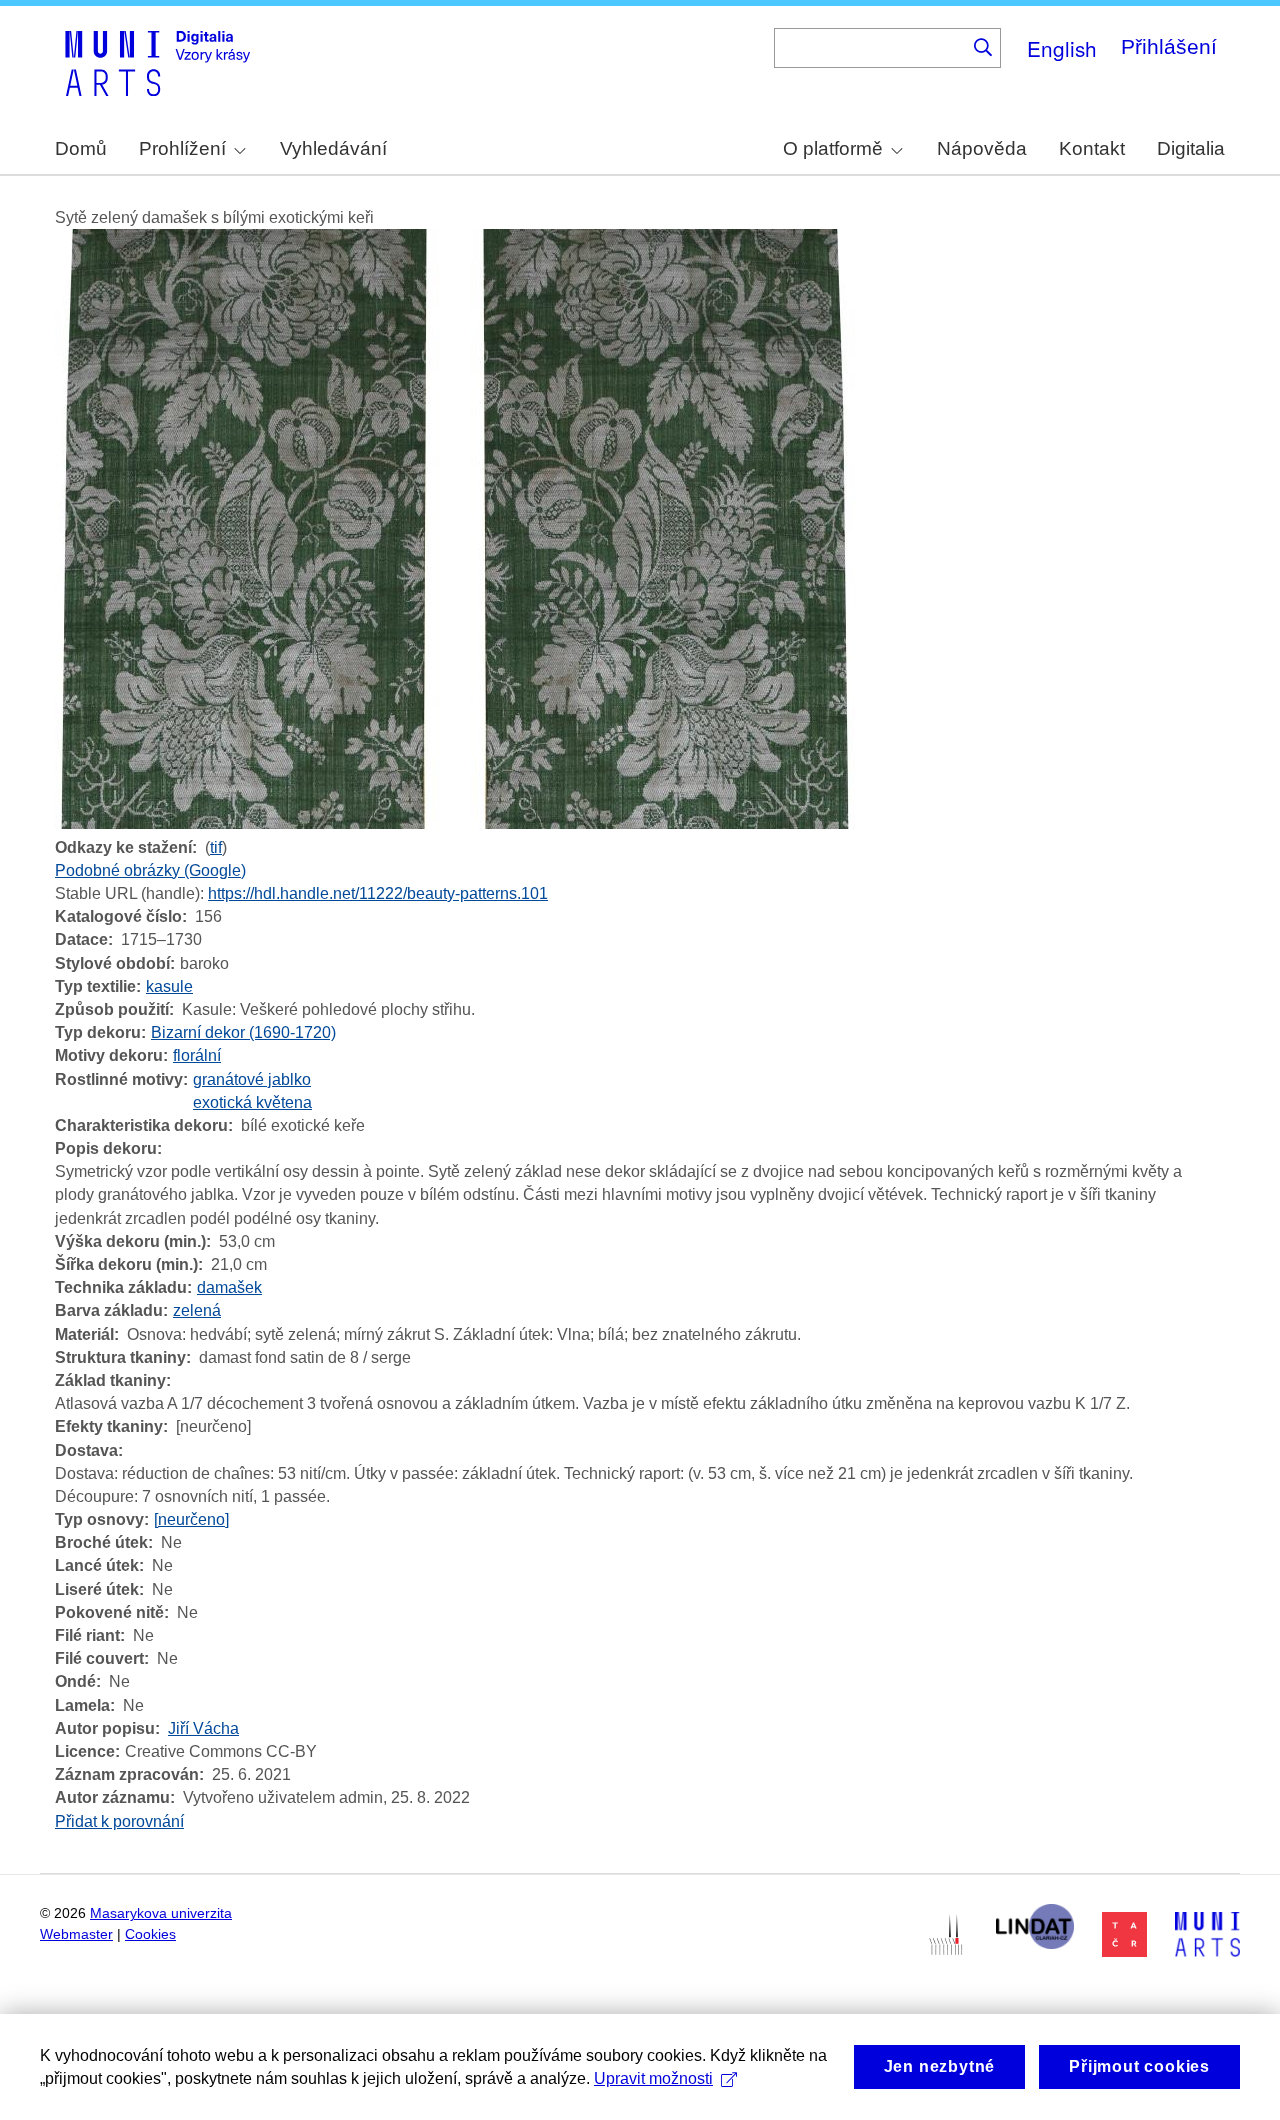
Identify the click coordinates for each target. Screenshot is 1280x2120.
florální (197, 1055)
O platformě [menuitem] (833, 148)
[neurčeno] (191, 1519)
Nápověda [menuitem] (982, 148)
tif (216, 847)
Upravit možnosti (653, 2078)
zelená (197, 1310)
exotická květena (252, 1102)
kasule (169, 986)
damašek (229, 1287)
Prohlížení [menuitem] (182, 148)
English (1062, 48)
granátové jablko (252, 1079)
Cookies (150, 1934)
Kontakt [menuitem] (1092, 148)
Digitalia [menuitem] (1191, 148)
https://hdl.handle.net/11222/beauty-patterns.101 (378, 893)
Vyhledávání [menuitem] (333, 148)
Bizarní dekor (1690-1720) (243, 1032)
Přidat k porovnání (119, 1821)
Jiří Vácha (203, 1728)
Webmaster (76, 1934)
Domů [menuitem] (81, 148)
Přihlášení (1169, 46)
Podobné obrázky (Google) (150, 870)
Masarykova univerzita (161, 1913)
